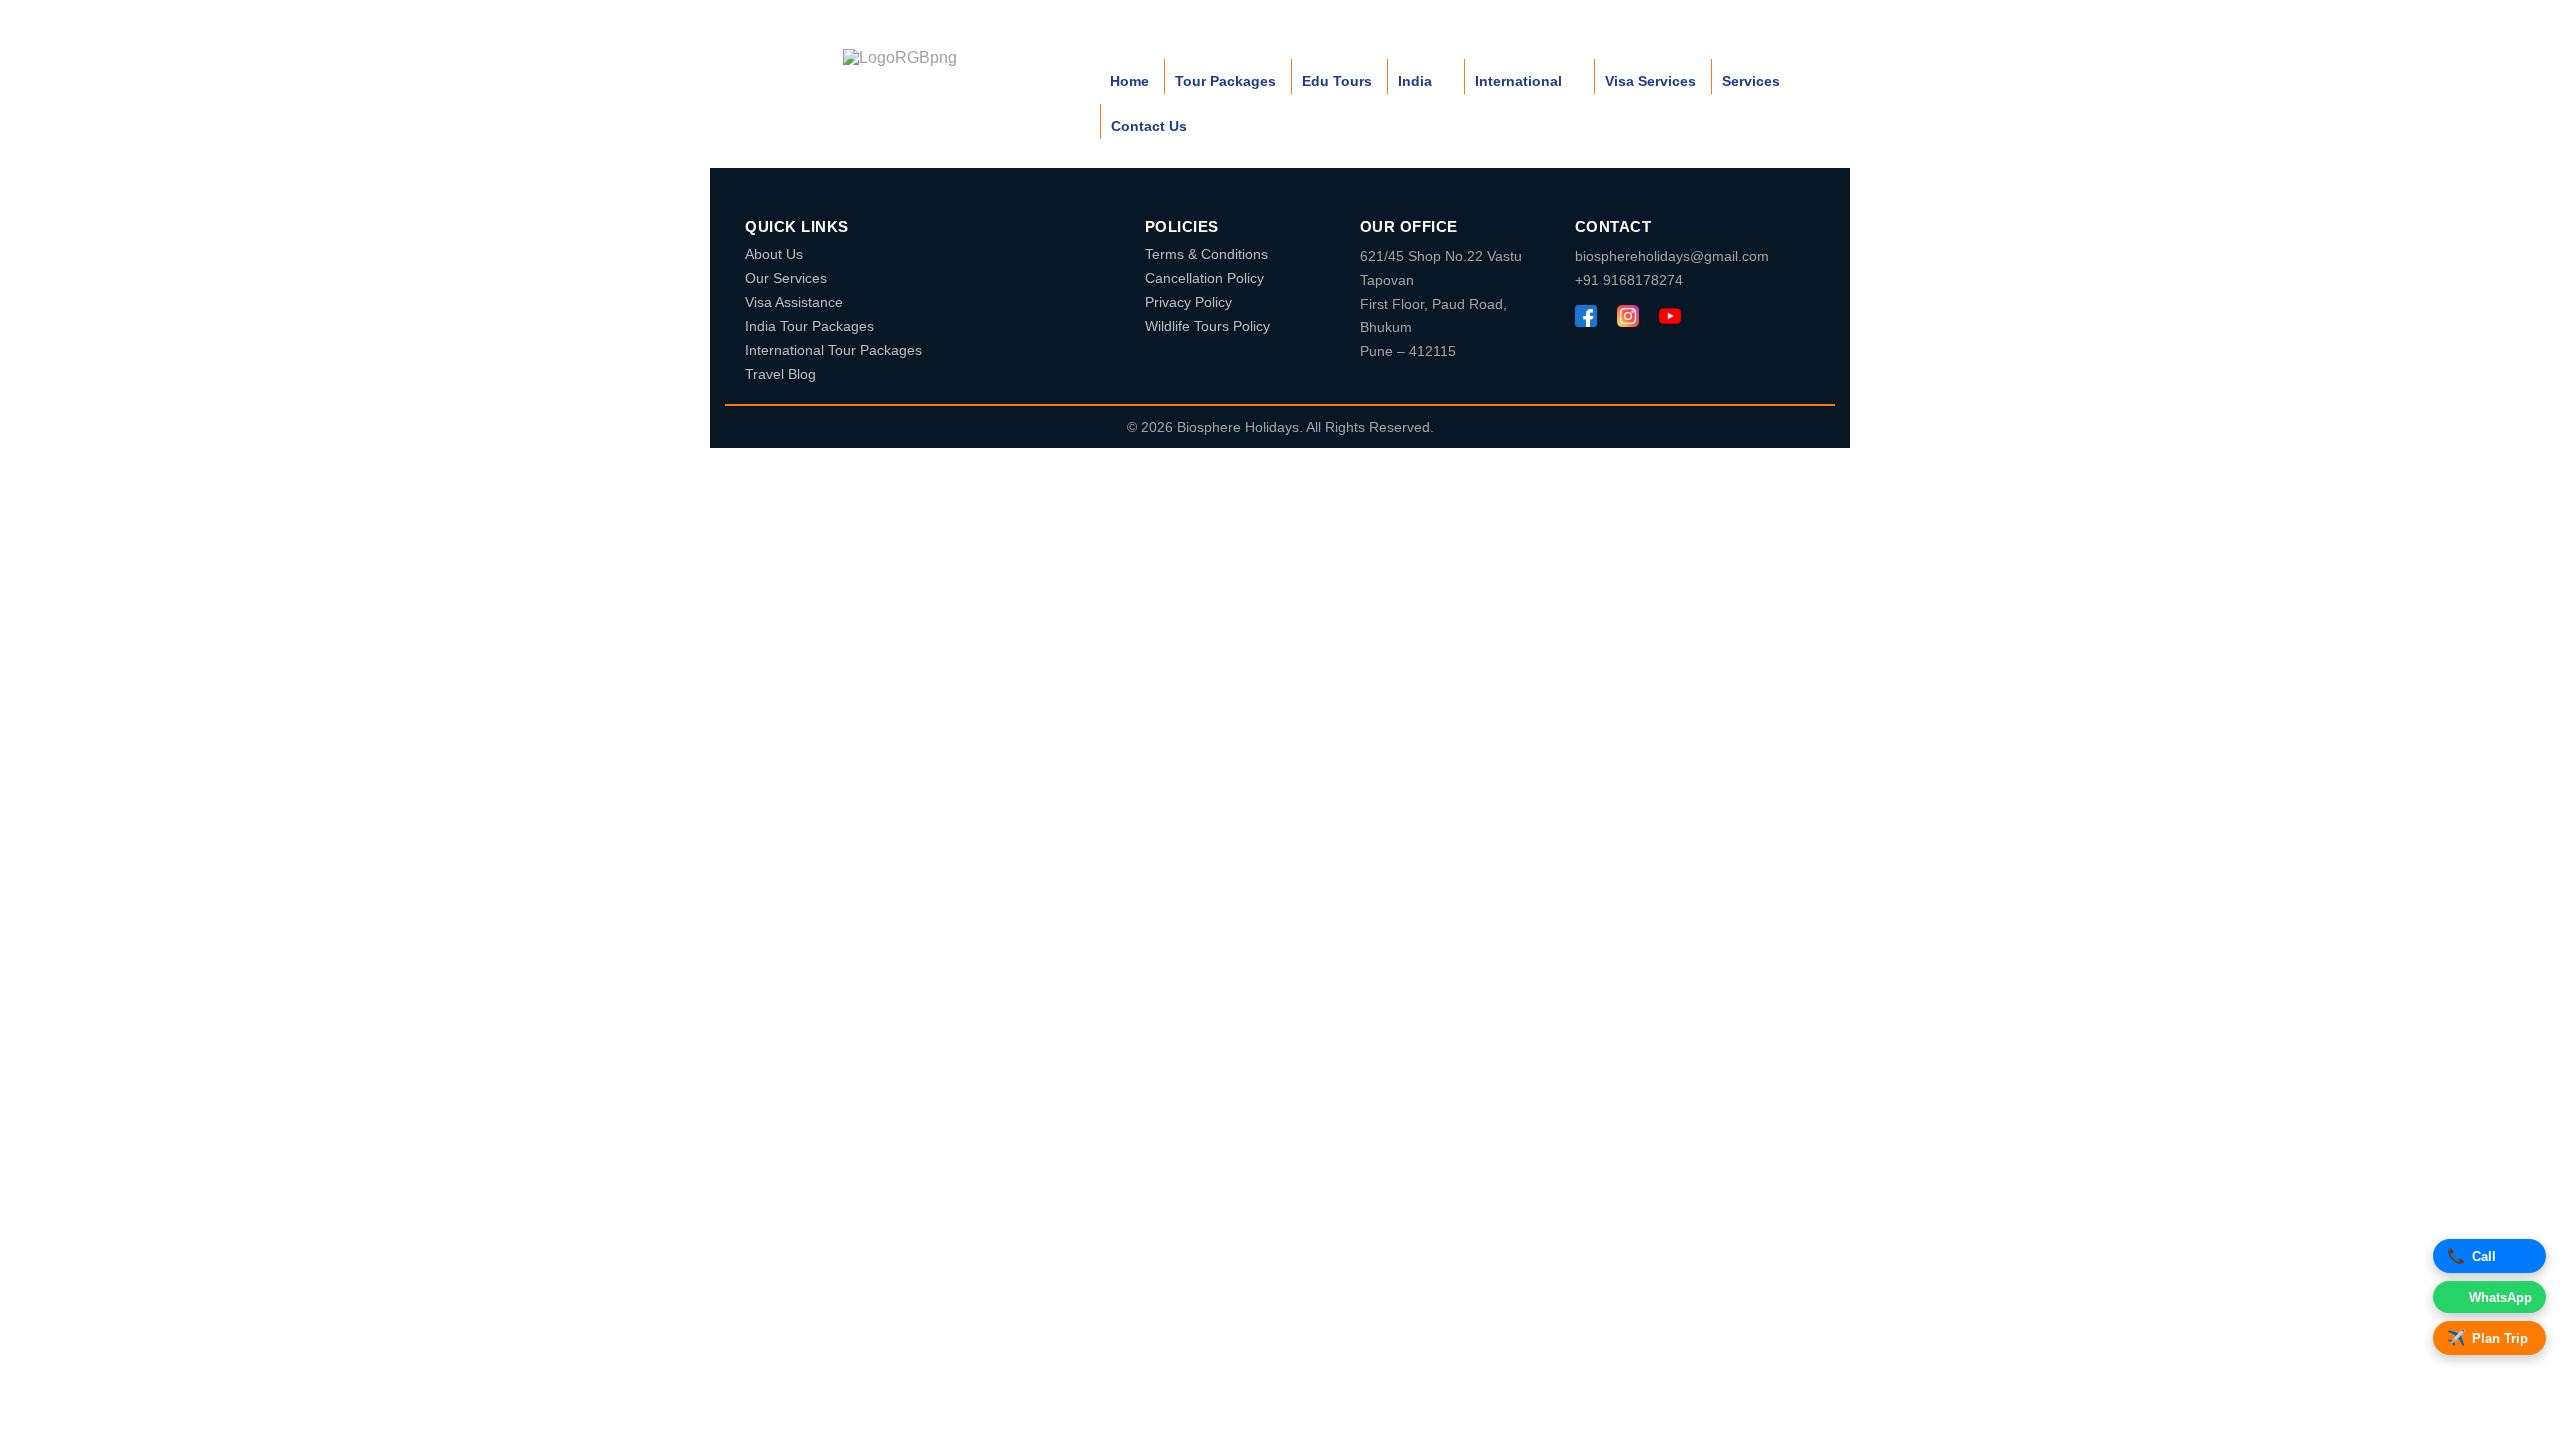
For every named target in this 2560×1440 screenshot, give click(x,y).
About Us (774, 254)
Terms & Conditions (1206, 254)
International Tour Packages (833, 350)
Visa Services (1650, 81)
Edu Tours (1337, 81)
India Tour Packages (809, 326)
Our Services (786, 278)
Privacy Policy (1188, 302)
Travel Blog (780, 374)
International (1518, 81)
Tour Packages (1225, 81)
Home (1129, 81)
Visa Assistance (794, 302)
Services (1751, 81)
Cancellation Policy (1204, 278)
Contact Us (1149, 126)
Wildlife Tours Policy (1207, 326)
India (1415, 81)
